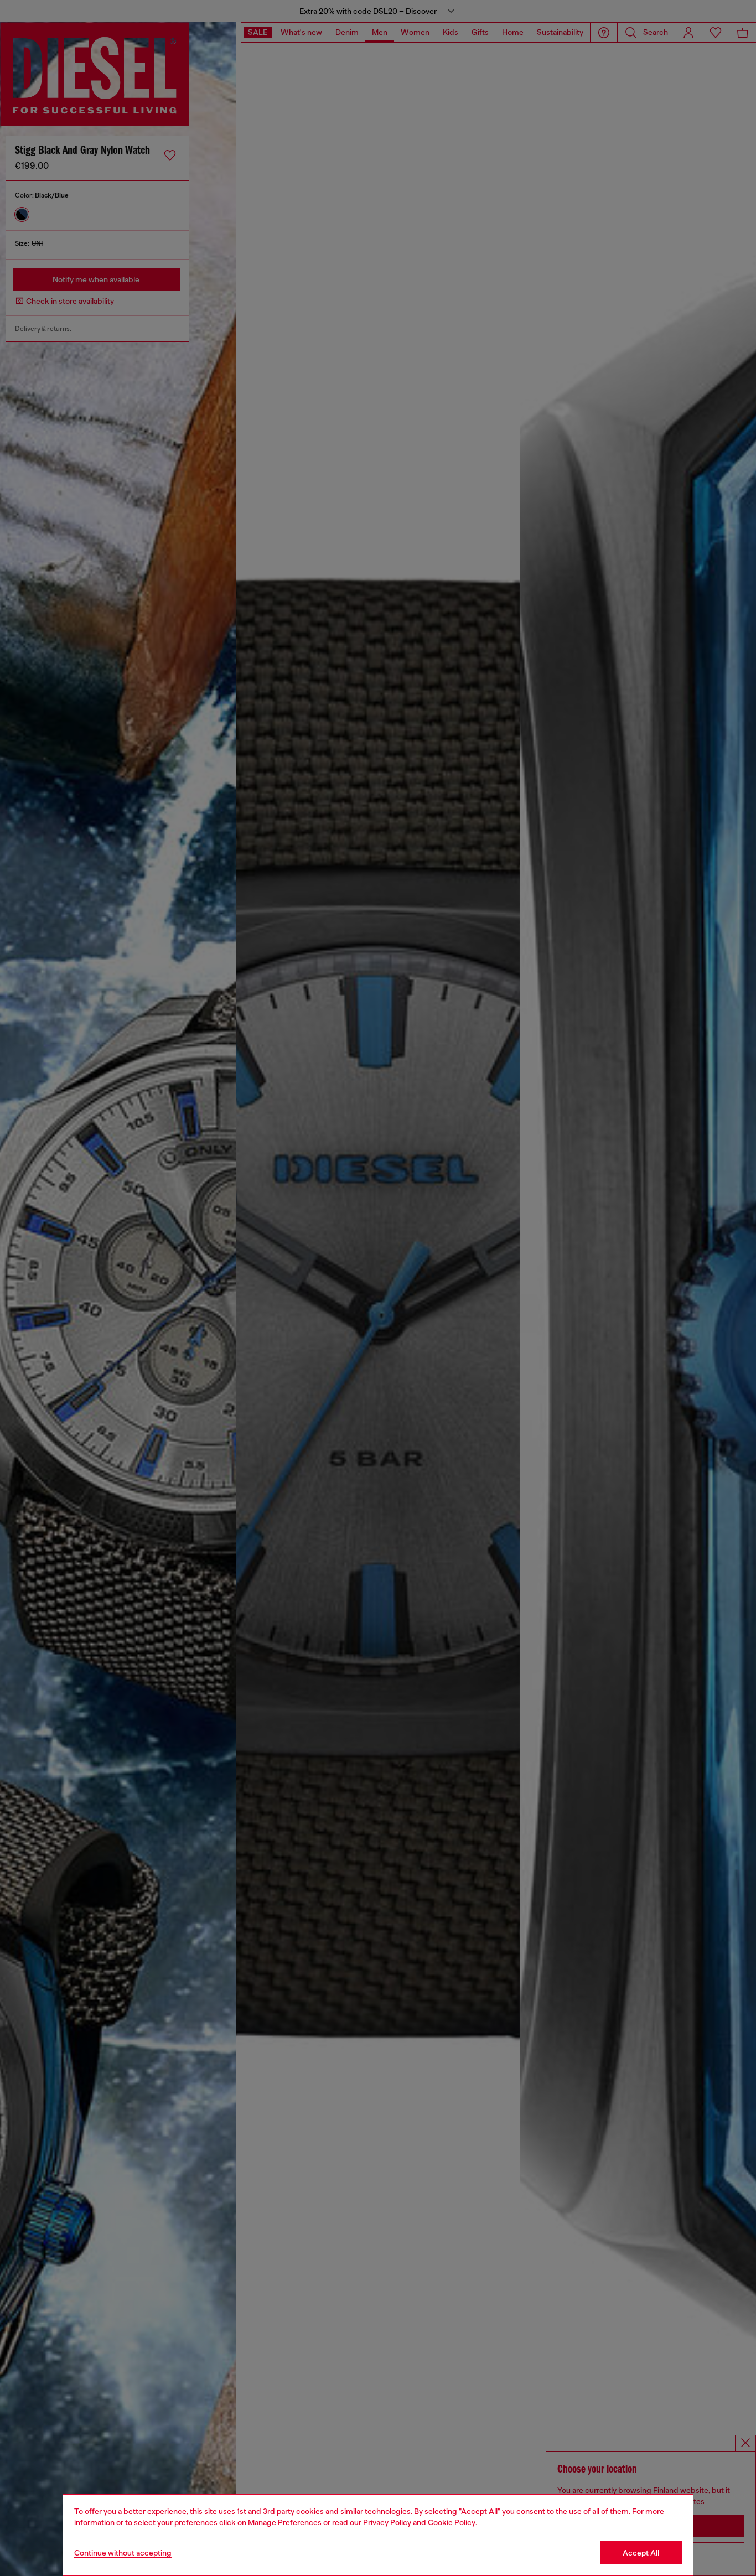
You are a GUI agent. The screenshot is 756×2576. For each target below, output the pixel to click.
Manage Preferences (285, 2522)
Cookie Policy (452, 2522)
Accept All (641, 2553)
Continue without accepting (123, 2553)
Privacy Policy (387, 2522)
